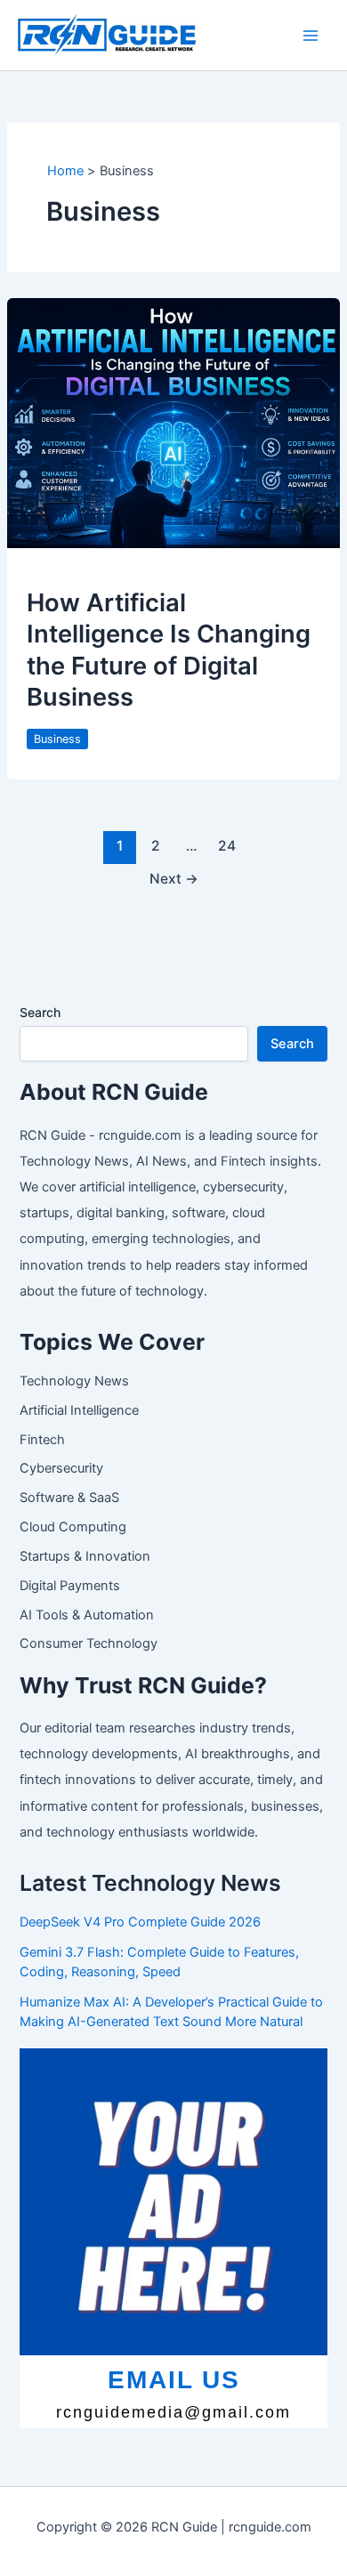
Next (174, 879)
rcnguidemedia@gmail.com (173, 2412)
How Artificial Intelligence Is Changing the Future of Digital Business (169, 650)
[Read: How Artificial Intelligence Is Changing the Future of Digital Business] (173, 423)
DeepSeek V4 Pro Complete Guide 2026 (140, 1922)
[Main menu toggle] (311, 36)
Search (40, 1012)
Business (57, 739)
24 (227, 846)
